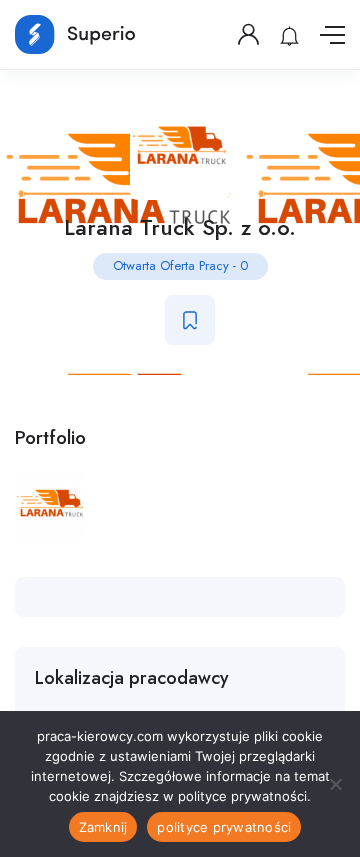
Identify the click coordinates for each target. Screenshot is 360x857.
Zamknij (103, 827)
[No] (335, 784)
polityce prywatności (224, 827)
